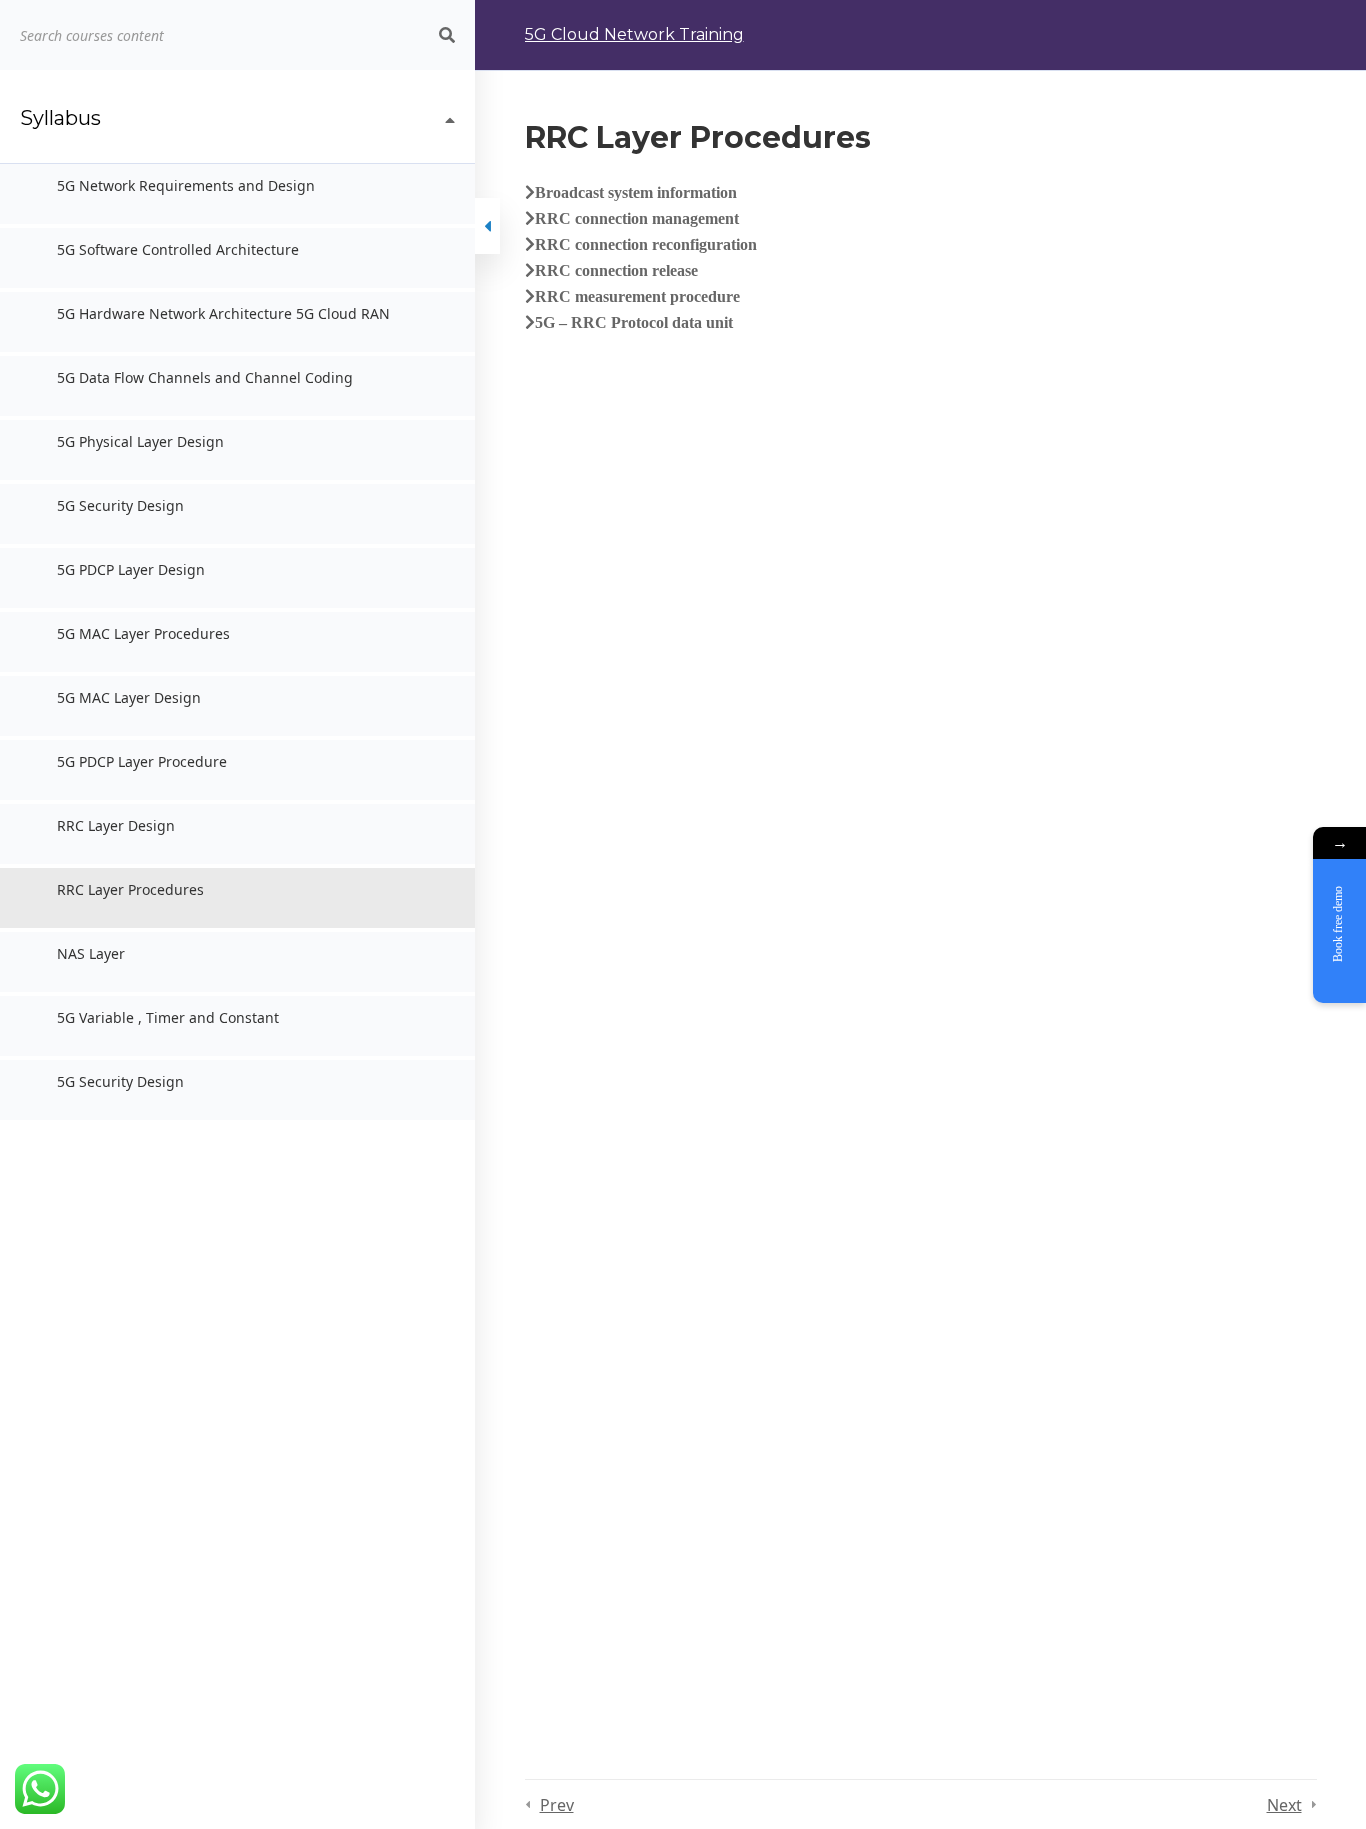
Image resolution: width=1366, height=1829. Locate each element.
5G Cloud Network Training (634, 34)
